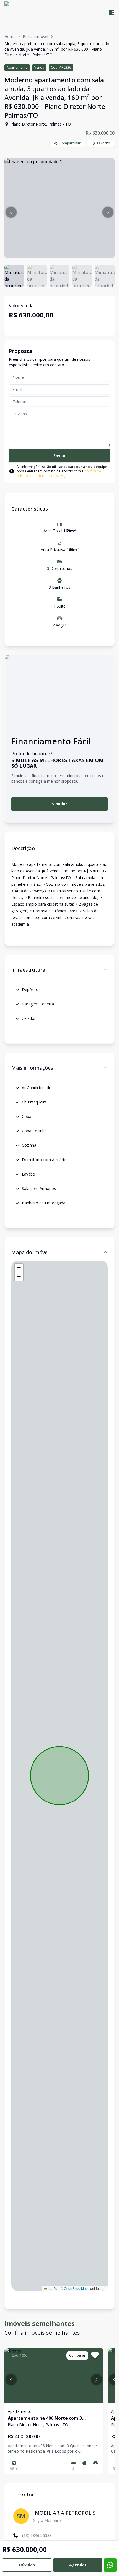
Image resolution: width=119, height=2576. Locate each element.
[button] (11, 212)
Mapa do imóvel (30, 1252)
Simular (59, 804)
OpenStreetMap (76, 2288)
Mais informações (32, 1068)
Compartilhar (70, 143)
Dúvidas (27, 2565)
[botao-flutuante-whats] (110, 2565)
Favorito (104, 143)
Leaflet (53, 2288)
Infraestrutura (28, 970)
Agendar (78, 2565)
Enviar (59, 456)
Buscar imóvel (35, 36)
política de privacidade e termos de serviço (59, 473)
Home (10, 36)
